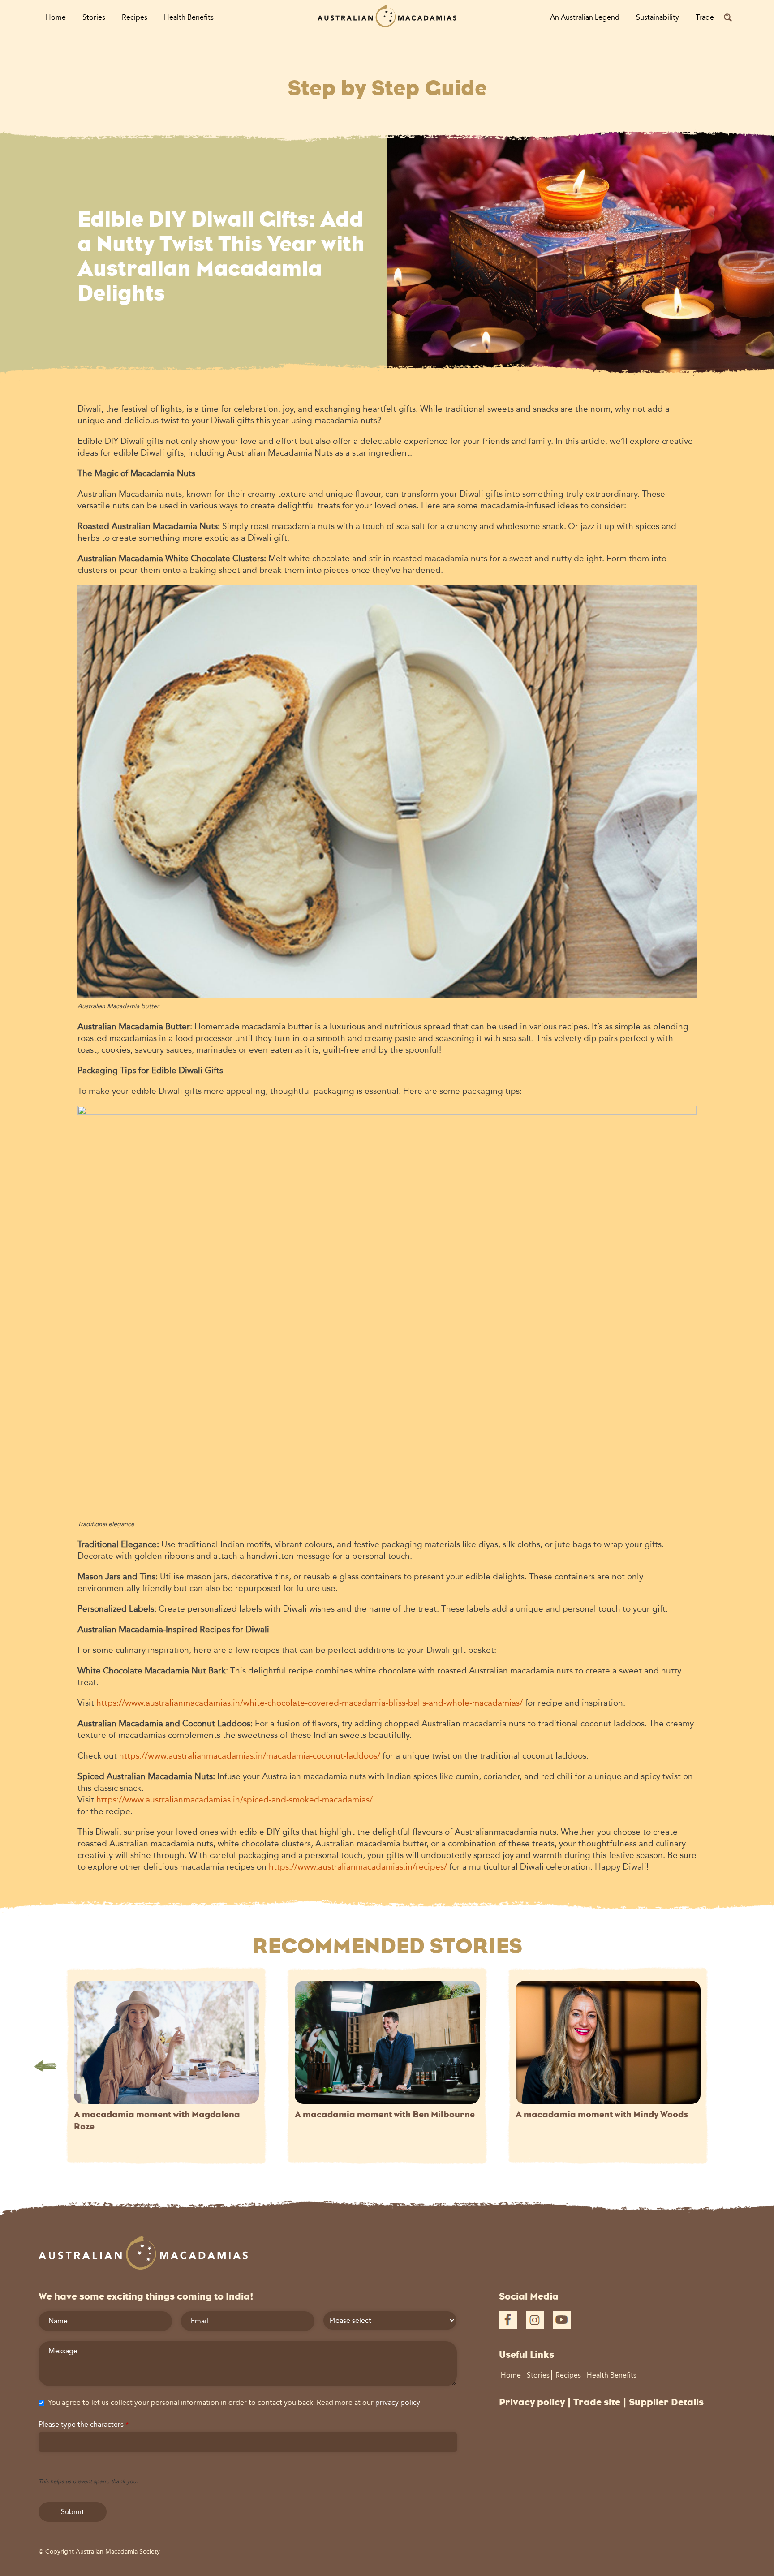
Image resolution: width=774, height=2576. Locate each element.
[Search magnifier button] (728, 17)
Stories (94, 17)
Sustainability (658, 17)
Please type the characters (84, 2424)
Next (729, 2066)
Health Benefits (189, 17)
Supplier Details (666, 2402)
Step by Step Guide (387, 88)
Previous (45, 2066)
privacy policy (398, 2402)
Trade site (597, 2402)
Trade (705, 17)
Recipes (135, 17)
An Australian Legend (585, 17)
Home (56, 17)
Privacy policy (532, 2402)
